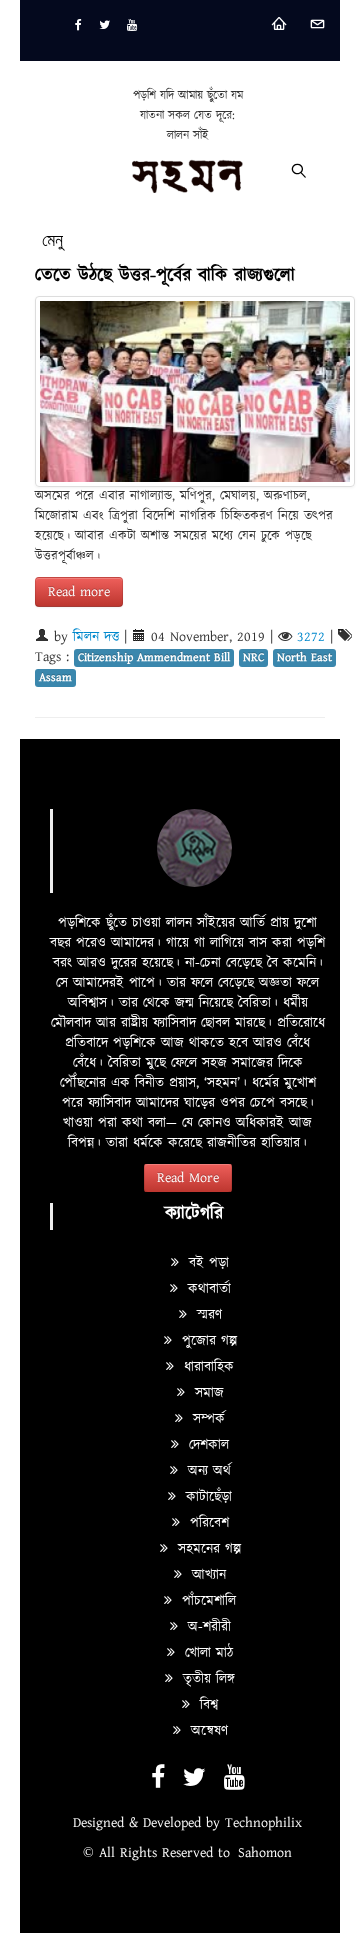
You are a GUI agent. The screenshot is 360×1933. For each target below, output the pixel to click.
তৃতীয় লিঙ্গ (206, 1679)
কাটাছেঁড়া (206, 1497)
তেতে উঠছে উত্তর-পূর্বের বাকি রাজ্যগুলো (165, 275)
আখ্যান (206, 1575)
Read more (79, 592)
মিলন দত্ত (96, 637)
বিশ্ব (206, 1705)
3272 (311, 637)
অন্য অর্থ (207, 1471)
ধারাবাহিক (206, 1367)
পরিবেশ (207, 1523)
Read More (188, 1178)
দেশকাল (206, 1445)
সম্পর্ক (206, 1419)
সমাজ (207, 1393)
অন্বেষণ (207, 1731)
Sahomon (265, 1853)
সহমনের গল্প (207, 1549)
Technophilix (263, 1823)
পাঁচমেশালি (206, 1601)
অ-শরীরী (207, 1627)
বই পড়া (206, 1263)
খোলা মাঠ (206, 1653)
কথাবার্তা (207, 1289)
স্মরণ (207, 1315)
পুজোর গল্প (207, 1341)
